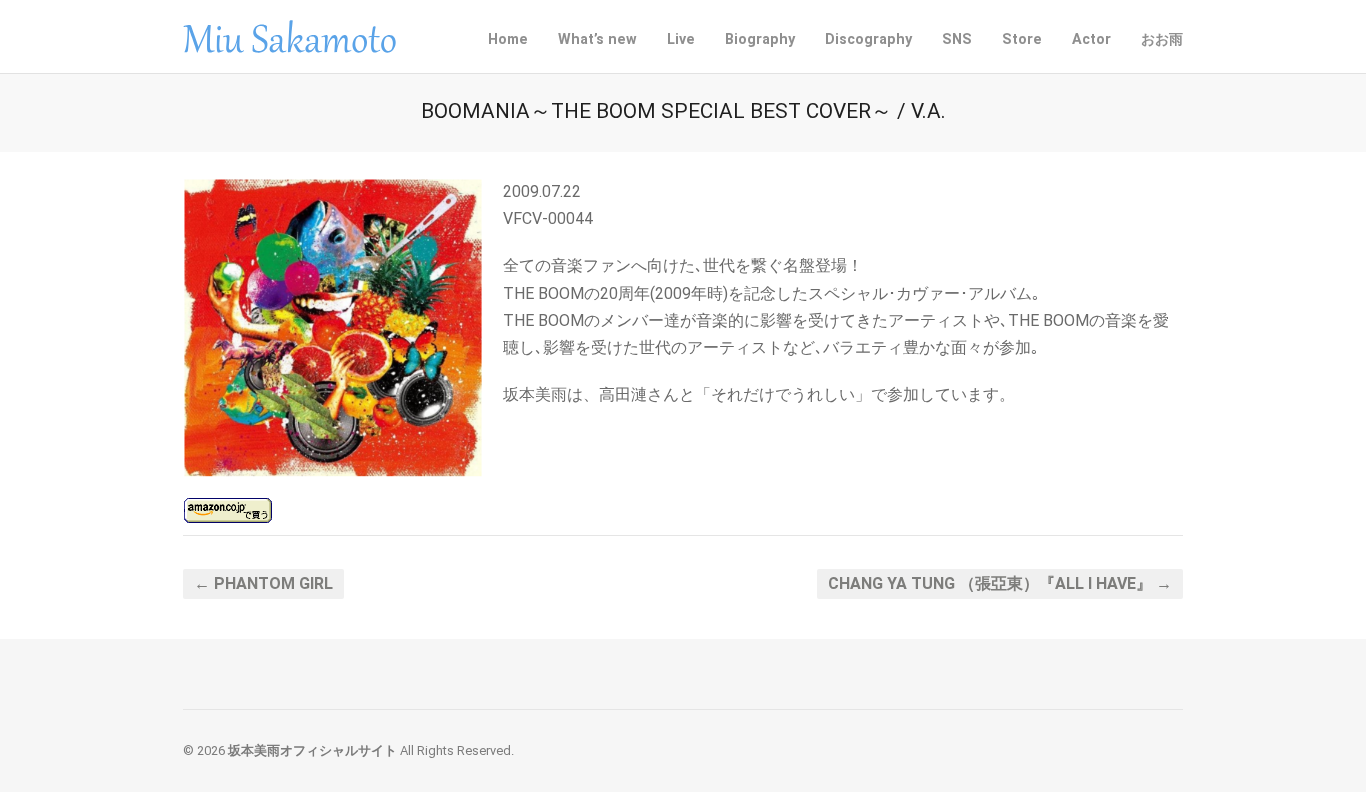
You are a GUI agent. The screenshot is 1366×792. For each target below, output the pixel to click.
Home (508, 39)
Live (681, 39)
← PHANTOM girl (263, 583)
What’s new (597, 39)
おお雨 (1162, 39)
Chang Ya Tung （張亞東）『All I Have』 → (1000, 583)
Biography (760, 39)
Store (1022, 39)
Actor (1091, 39)
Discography (868, 37)
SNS (957, 37)
